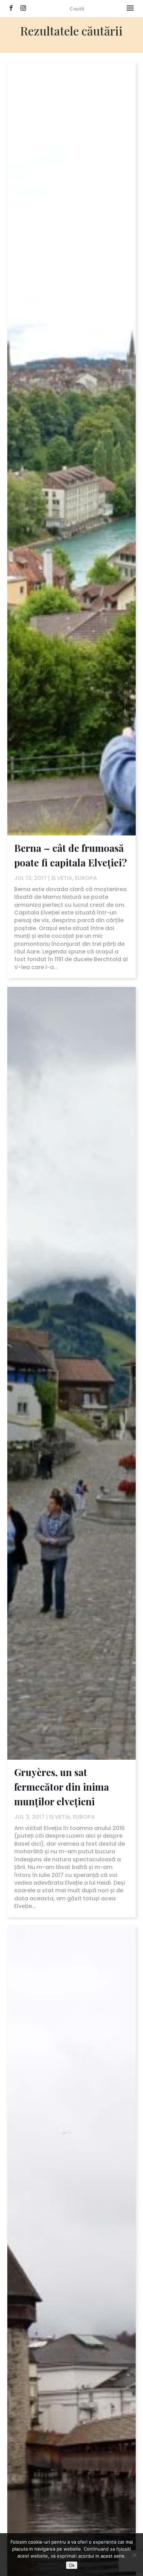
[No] (134, 2555)
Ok (72, 2565)
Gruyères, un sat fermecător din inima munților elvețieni (62, 1787)
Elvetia (62, 878)
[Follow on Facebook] (11, 8)
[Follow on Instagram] (23, 8)
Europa (86, 878)
